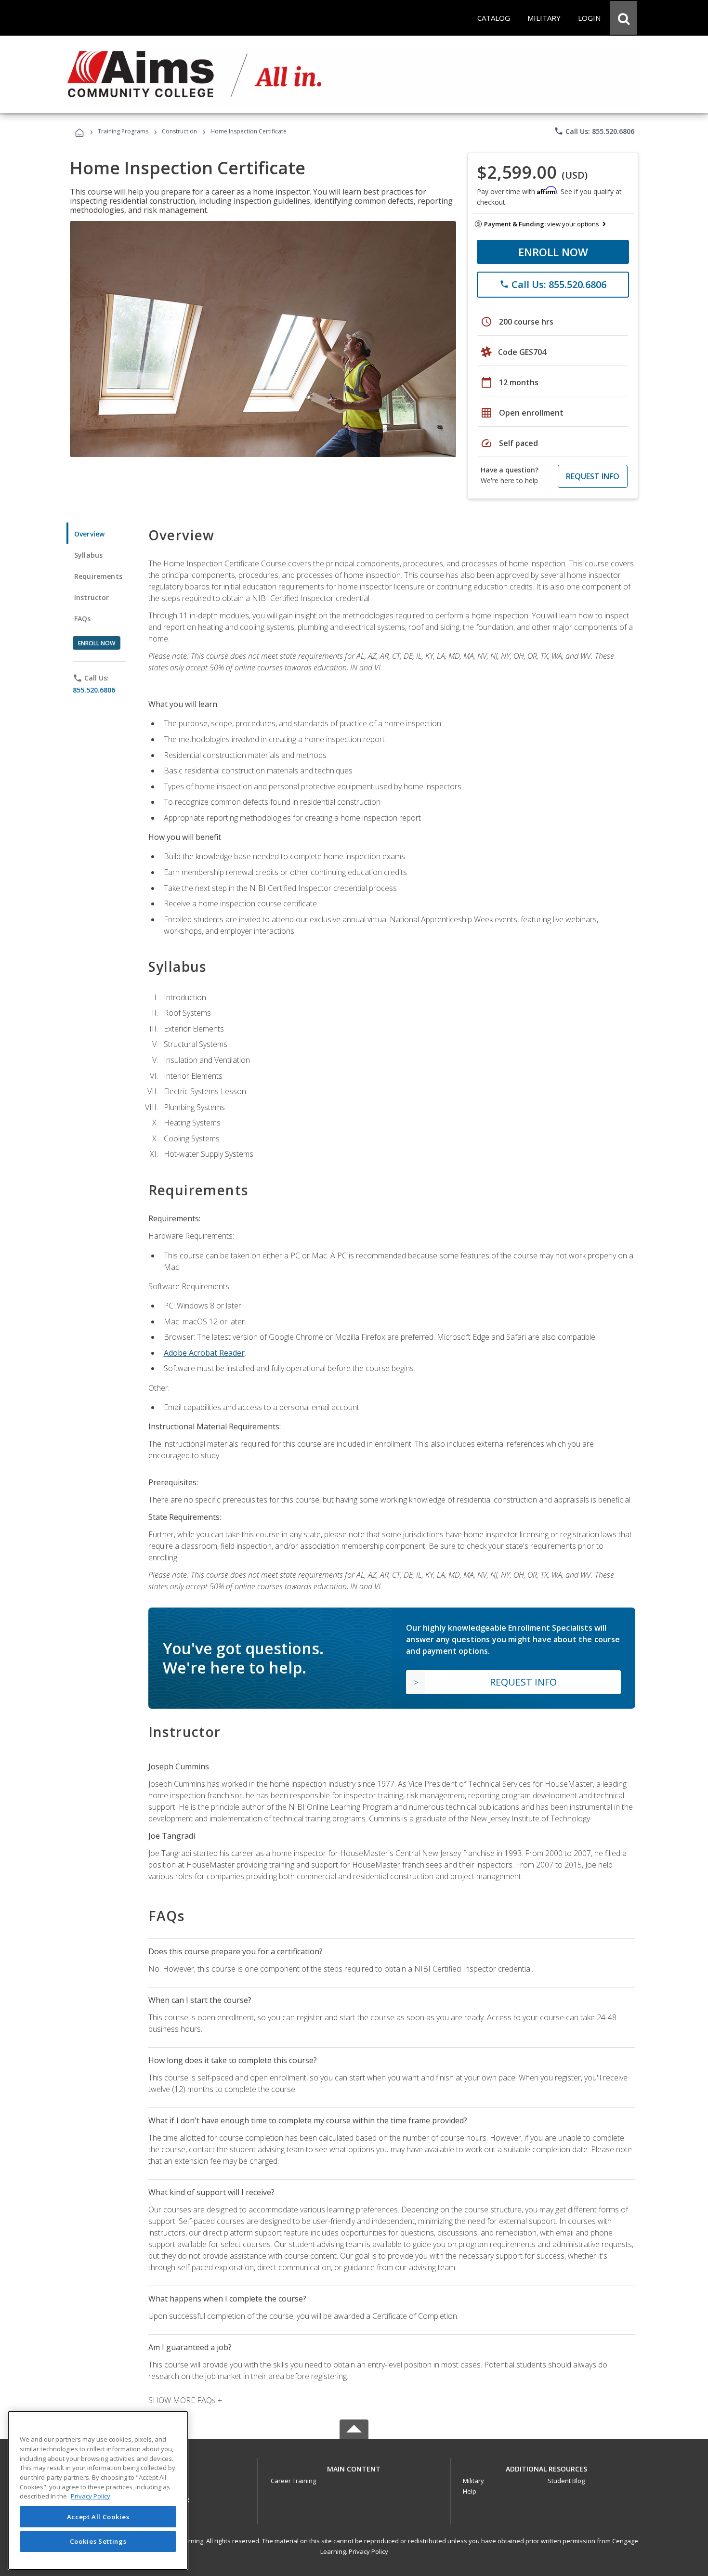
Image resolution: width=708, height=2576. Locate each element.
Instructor (92, 597)
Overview (89, 534)
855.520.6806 (94, 690)
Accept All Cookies (98, 2517)
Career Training (293, 2481)
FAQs (83, 619)
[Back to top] (354, 2467)
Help (470, 2491)
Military (473, 2481)
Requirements (98, 576)
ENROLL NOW (553, 252)
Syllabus (88, 555)
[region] (98, 2491)
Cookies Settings (98, 2541)
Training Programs (123, 131)
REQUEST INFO (593, 476)
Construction (179, 131)
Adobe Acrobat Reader (204, 1353)
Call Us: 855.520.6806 (594, 131)
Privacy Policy (368, 2551)
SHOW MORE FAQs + (185, 2400)
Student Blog (566, 2481)
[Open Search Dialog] (624, 18)
